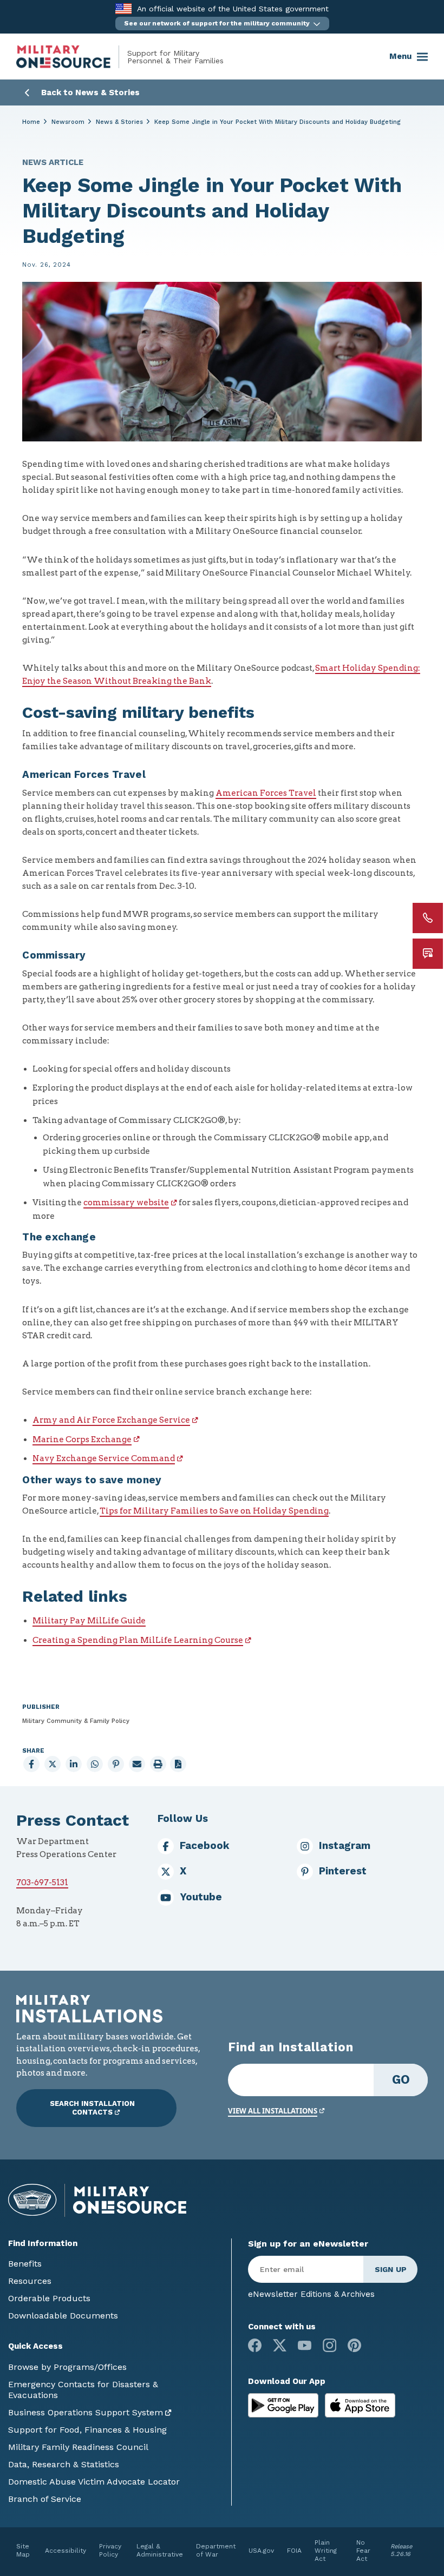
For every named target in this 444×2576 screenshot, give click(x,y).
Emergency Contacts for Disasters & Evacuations (83, 2390)
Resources (30, 2281)
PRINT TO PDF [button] (178, 1764)
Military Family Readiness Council (78, 2447)
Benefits (25, 2264)
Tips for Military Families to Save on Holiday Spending (214, 1511)
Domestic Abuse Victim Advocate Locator (94, 2482)
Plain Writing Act (326, 2551)
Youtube (201, 1897)
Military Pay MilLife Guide (89, 1621)
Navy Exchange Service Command (104, 1458)
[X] (280, 2345)
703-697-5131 (42, 1883)
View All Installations (273, 2111)
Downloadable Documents (63, 2316)
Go (401, 2079)
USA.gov (261, 2551)
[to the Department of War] (123, 8)
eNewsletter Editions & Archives (311, 2294)
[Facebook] (255, 2345)
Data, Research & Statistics (64, 2464)
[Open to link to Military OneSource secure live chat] (428, 954)
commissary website (126, 1203)
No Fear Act (363, 2551)
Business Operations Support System (86, 2412)
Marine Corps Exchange (82, 1439)
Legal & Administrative (160, 2550)
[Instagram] (329, 2345)
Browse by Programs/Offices (67, 2367)
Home (31, 122)
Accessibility (66, 2551)
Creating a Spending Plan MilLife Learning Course (138, 1640)
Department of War (216, 2550)
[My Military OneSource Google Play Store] (285, 2405)
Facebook (205, 1846)
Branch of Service (45, 2499)
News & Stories (119, 122)
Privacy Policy (110, 2550)
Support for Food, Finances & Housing (87, 2430)
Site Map (23, 2550)
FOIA (294, 2551)
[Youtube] (305, 2345)
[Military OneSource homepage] (72, 57)
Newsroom (68, 122)
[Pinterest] (354, 2345)
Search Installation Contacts (92, 2108)
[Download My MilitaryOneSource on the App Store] (360, 2405)
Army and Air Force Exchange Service (111, 1420)
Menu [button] (400, 56)
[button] (222, 24)
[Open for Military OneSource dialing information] (428, 918)
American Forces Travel (266, 793)
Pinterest (343, 1871)
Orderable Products (49, 2298)
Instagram (345, 1846)
